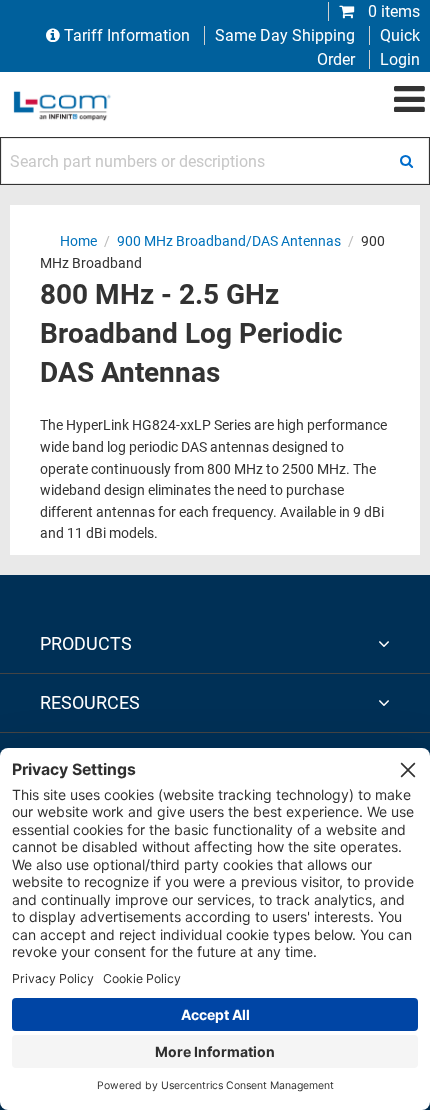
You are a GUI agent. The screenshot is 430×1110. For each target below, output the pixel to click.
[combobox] (215, 161)
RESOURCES (90, 702)
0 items (392, 11)
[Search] (406, 161)
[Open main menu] (409, 100)
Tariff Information (127, 35)
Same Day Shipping (285, 35)
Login (400, 59)
